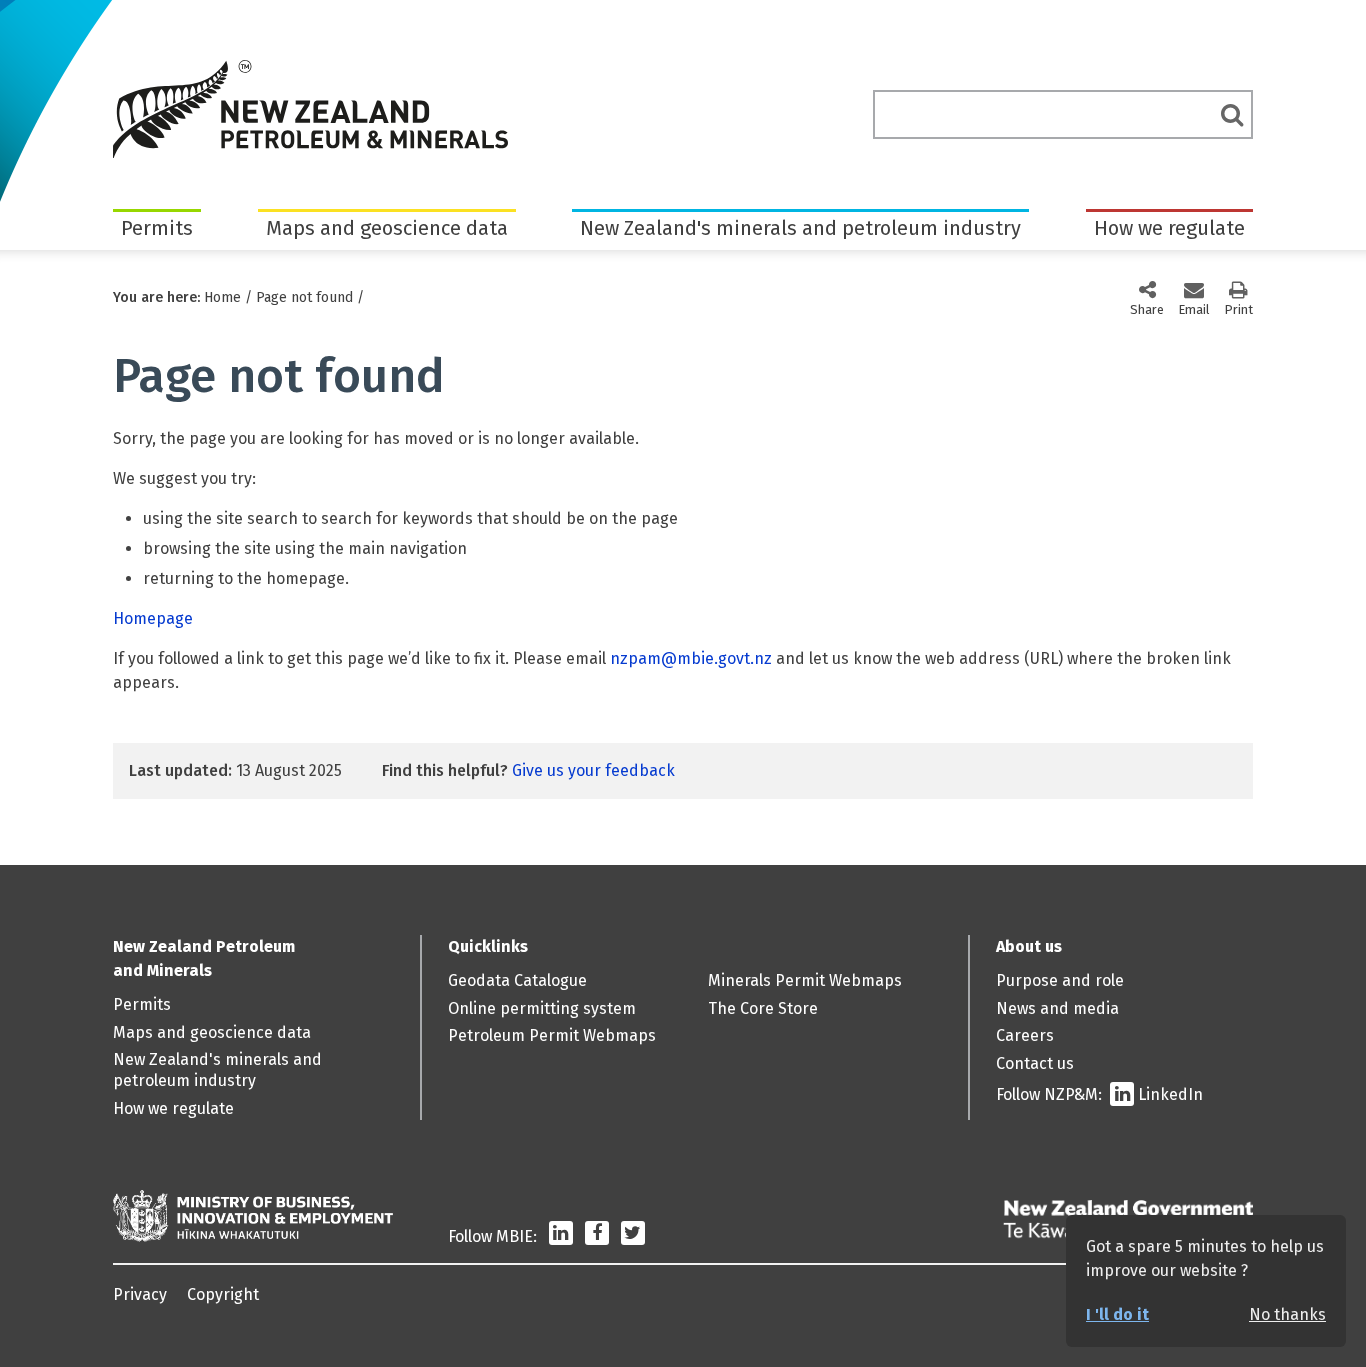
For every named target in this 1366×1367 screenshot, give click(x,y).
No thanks (1287, 1314)
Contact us (1035, 1063)
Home (222, 297)
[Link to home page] (310, 109)
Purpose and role (1060, 980)
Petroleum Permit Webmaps (552, 1035)
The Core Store (763, 1008)
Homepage (153, 618)
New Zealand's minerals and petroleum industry (800, 228)
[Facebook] (597, 1236)
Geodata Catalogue (517, 980)
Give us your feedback (593, 770)
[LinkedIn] (561, 1236)
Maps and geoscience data (387, 228)
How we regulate (1169, 228)
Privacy (140, 1294)
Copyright (223, 1294)
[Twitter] (633, 1236)
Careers (1025, 1035)
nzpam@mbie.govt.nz (691, 658)
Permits (157, 228)
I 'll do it (1117, 1314)
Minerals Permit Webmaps (805, 980)
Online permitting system (542, 1008)
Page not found (304, 297)
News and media (1057, 1008)
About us (1029, 946)
